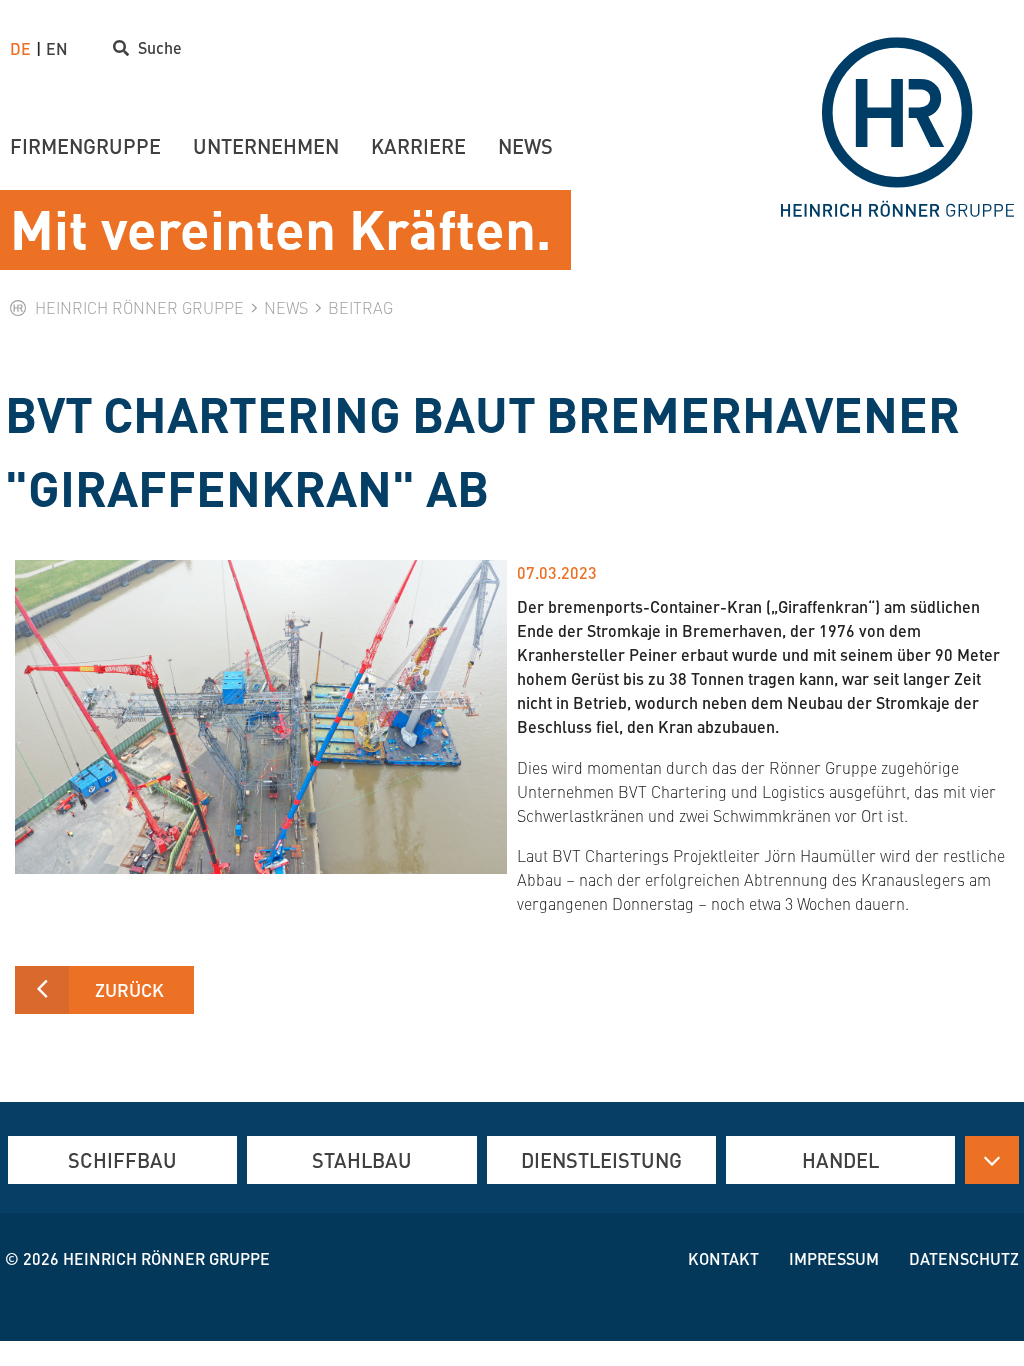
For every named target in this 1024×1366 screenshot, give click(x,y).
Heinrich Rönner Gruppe (166, 1258)
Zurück (129, 989)
